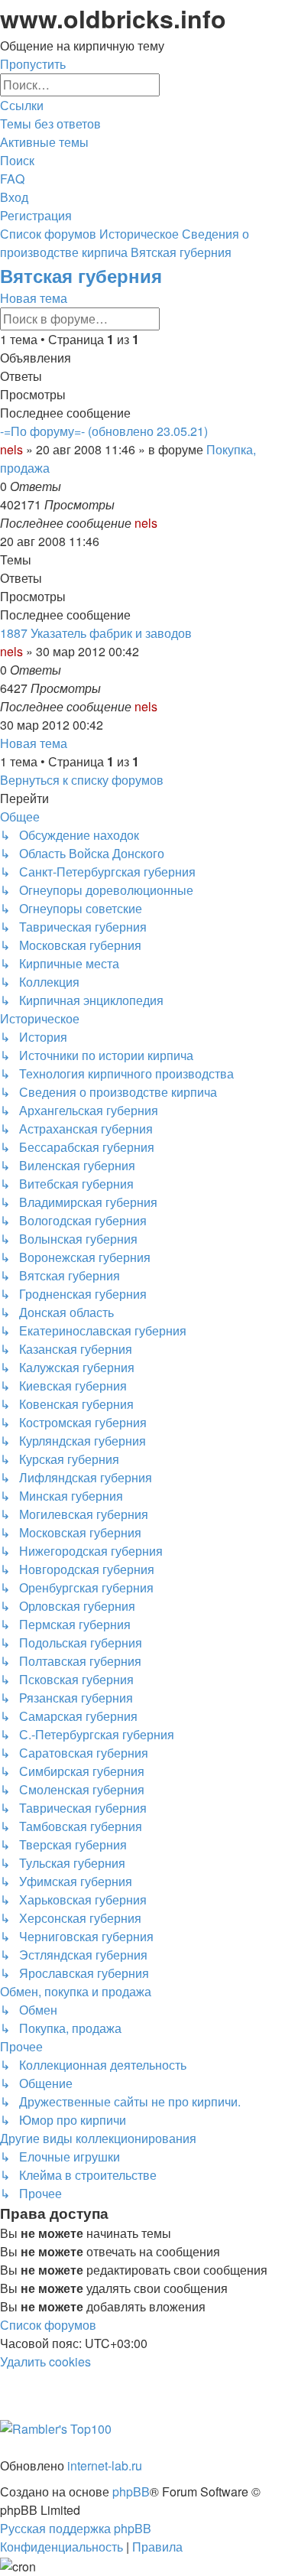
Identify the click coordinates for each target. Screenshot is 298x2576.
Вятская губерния (81, 275)
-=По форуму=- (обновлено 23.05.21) (104, 431)
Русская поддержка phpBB (76, 2528)
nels (11, 449)
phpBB (131, 2491)
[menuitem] (50, 124)
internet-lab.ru (105, 2465)
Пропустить (33, 64)
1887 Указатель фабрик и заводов (96, 633)
